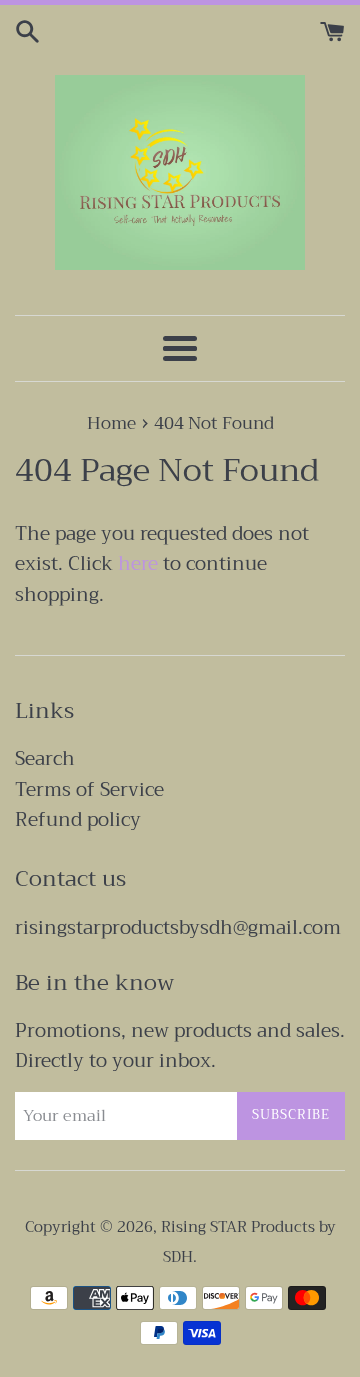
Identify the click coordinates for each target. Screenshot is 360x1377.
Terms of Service (89, 789)
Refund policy (78, 819)
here (138, 563)
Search (45, 758)
